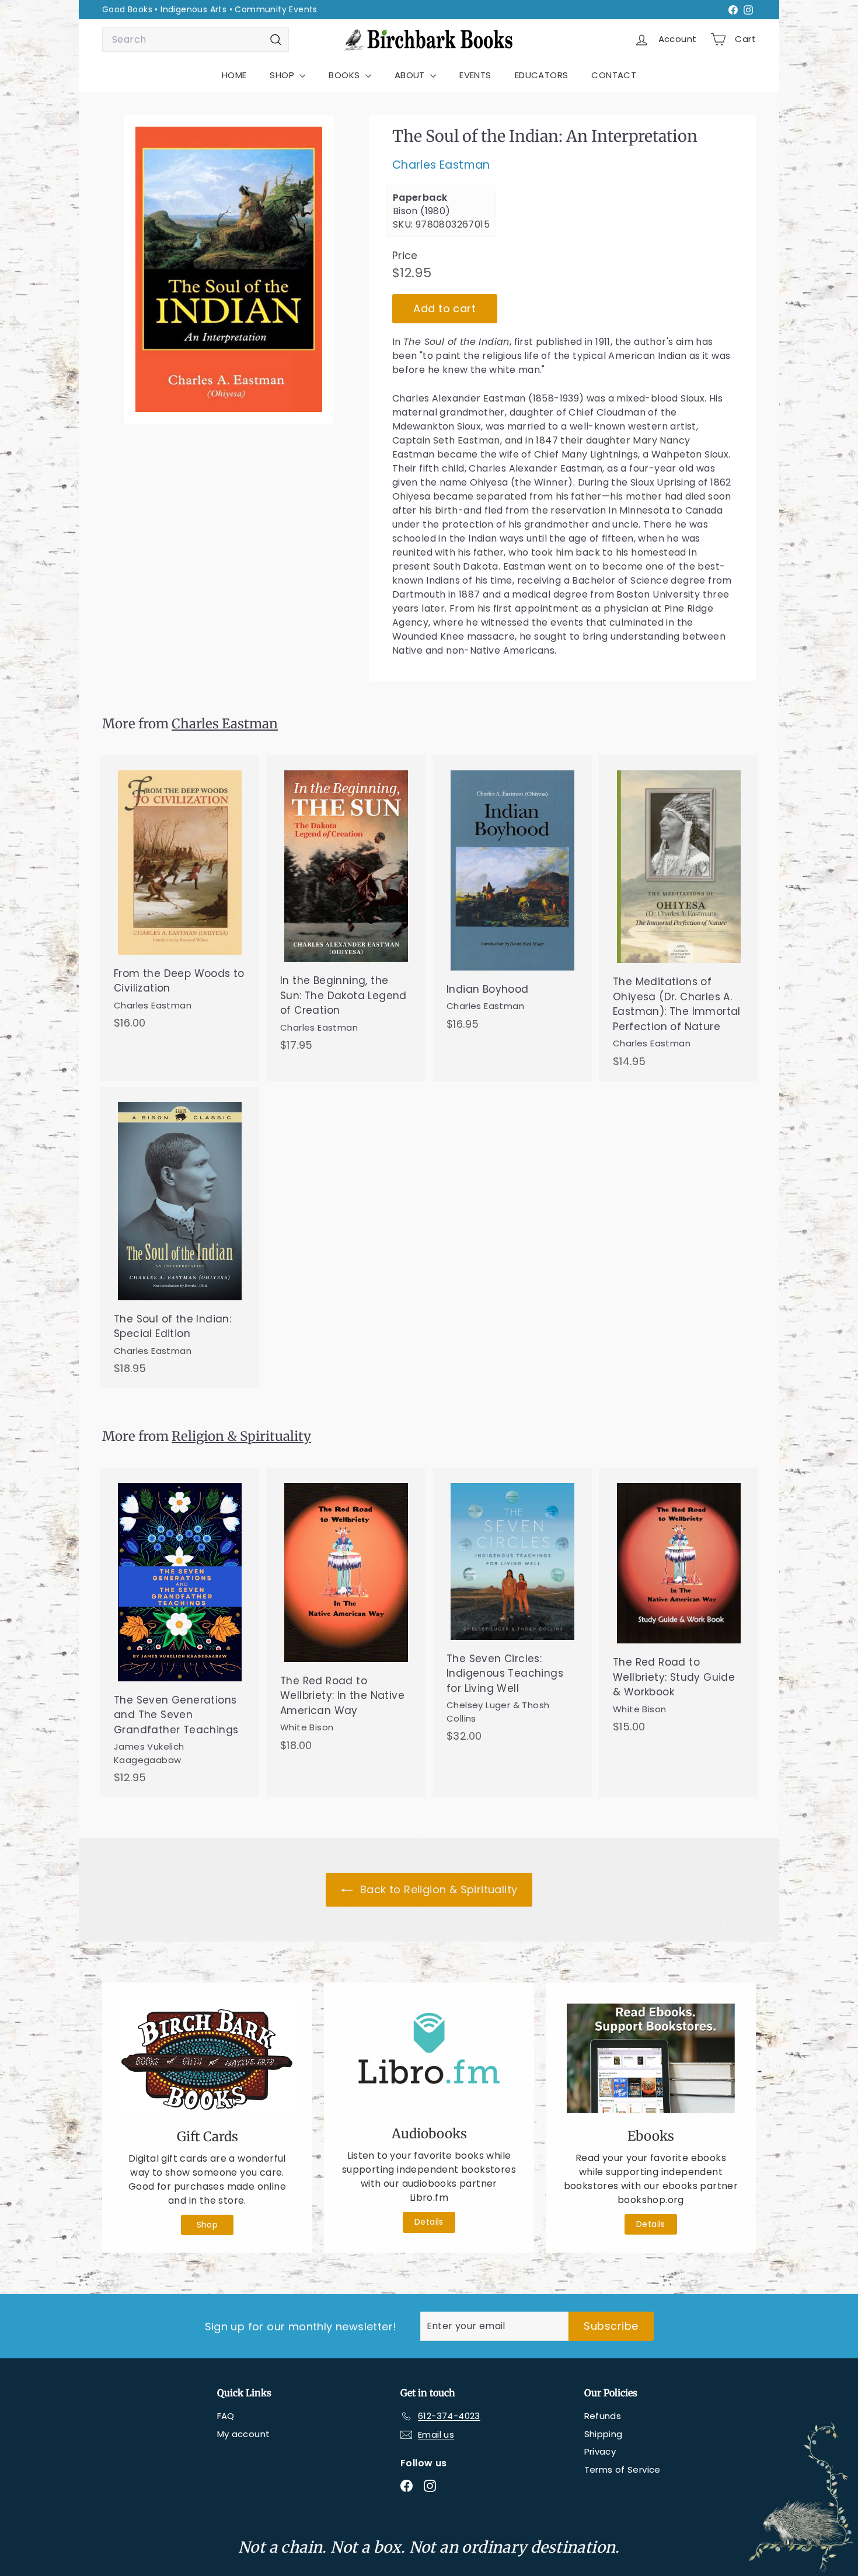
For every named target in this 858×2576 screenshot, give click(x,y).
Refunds (603, 2416)
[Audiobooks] (429, 2057)
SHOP (283, 75)
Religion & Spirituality (241, 1436)
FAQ (226, 2416)
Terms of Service (622, 2469)
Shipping (604, 2434)
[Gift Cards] (207, 2059)
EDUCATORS (542, 75)
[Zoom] (229, 269)
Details (429, 2222)
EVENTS (475, 75)
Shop (207, 2225)
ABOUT (411, 75)
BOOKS (345, 75)
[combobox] (196, 40)
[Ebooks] (651, 2058)
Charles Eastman (441, 165)
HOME (234, 75)
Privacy (600, 2451)
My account (244, 2434)
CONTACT (614, 75)
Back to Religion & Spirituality (437, 1889)
